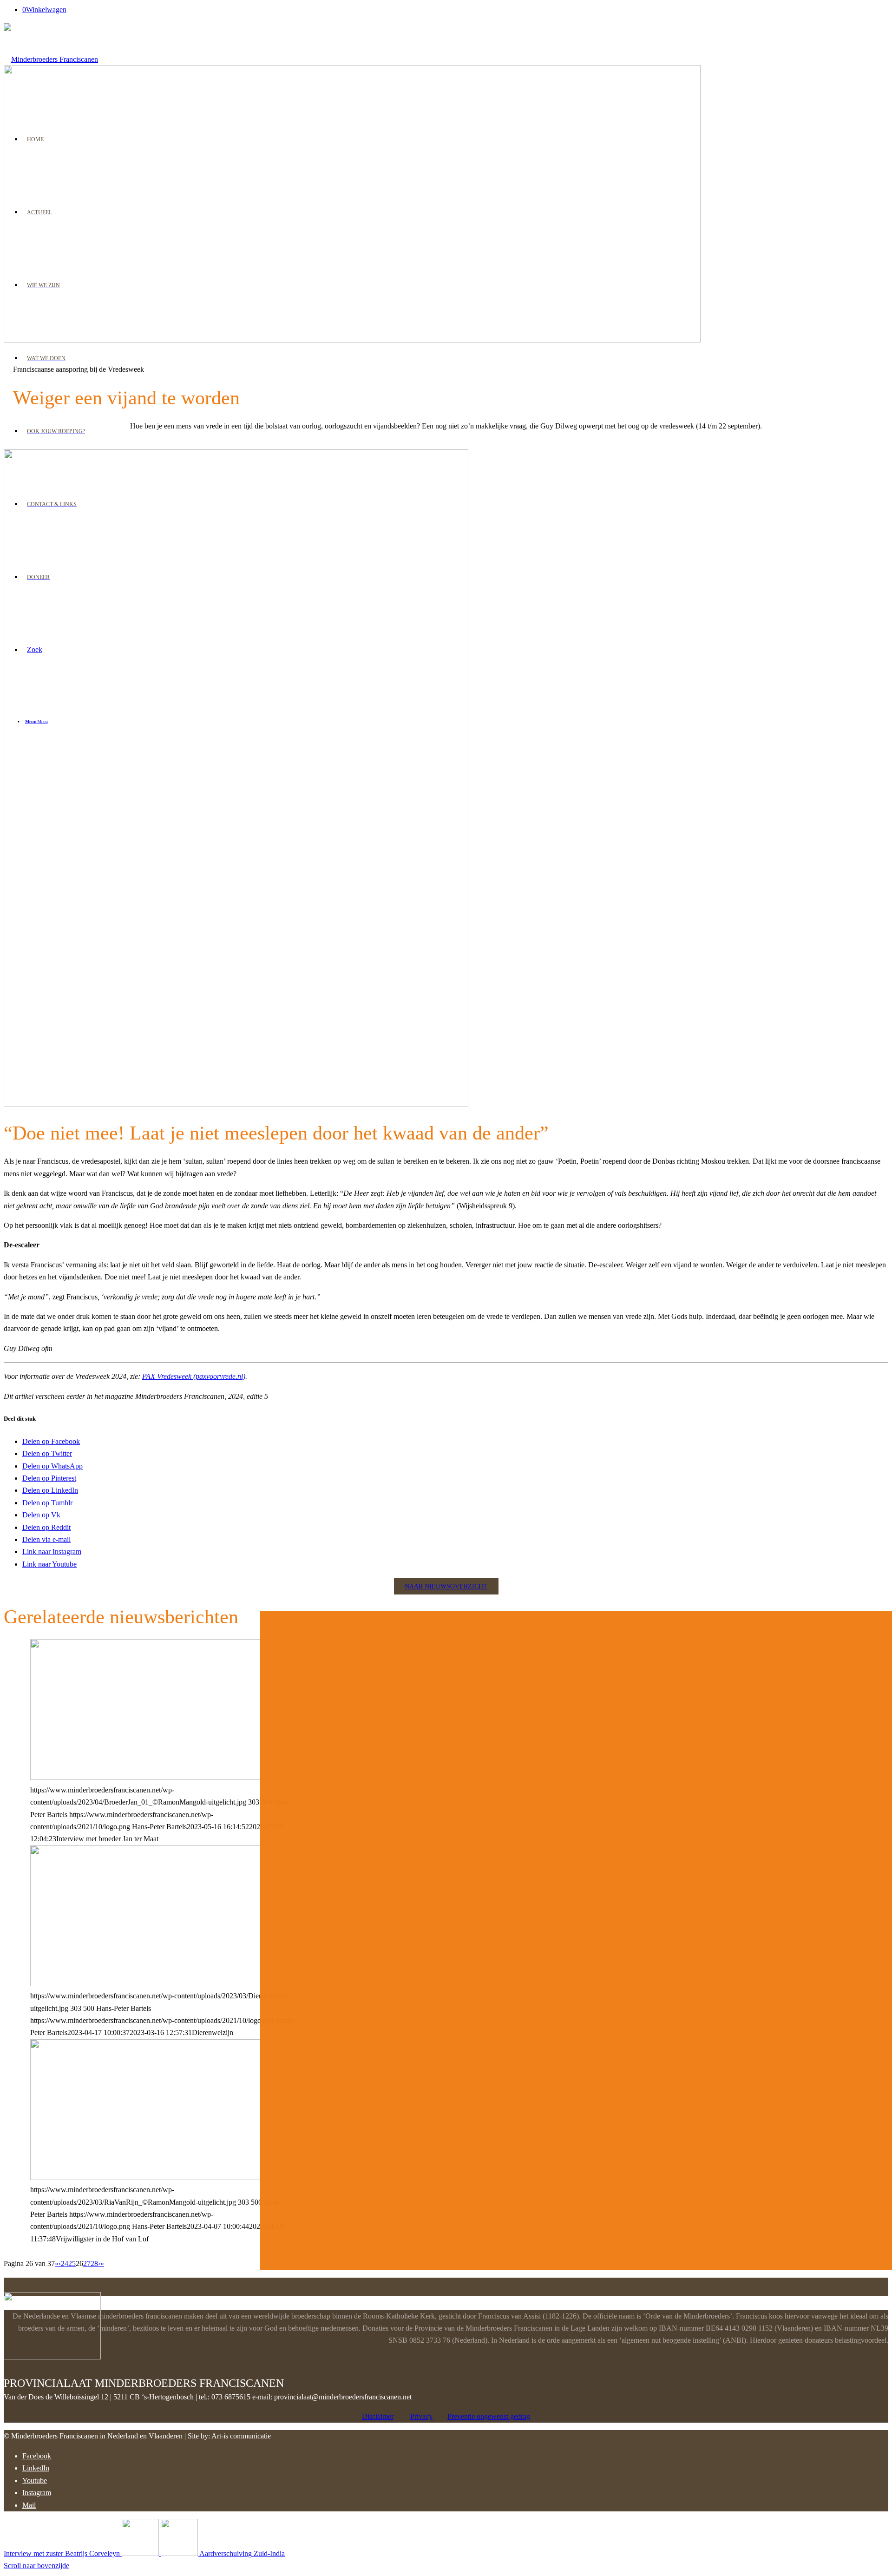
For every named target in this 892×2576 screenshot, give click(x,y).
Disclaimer (378, 2416)
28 (94, 2263)
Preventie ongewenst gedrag (489, 2416)
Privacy (421, 2416)
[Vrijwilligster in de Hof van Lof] (145, 2177)
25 (72, 2263)
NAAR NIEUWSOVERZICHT (446, 1586)
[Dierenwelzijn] (145, 1984)
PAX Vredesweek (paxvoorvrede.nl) (194, 1376)
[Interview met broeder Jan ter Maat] (145, 1777)
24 (65, 2263)
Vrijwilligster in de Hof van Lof (126, 1648)
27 (87, 2263)
